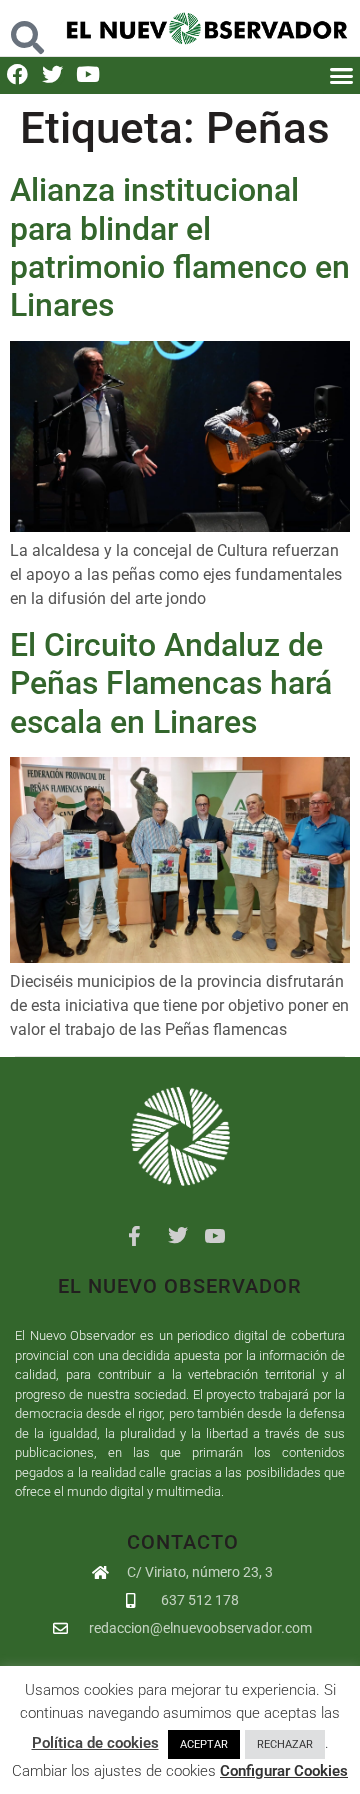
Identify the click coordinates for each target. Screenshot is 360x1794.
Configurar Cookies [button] (284, 1771)
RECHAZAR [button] (285, 1744)
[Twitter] (52, 74)
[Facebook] (17, 74)
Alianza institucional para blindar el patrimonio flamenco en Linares (180, 247)
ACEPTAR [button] (204, 1744)
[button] (27, 27)
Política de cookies (95, 1743)
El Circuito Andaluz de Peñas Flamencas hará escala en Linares (171, 683)
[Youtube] (87, 74)
